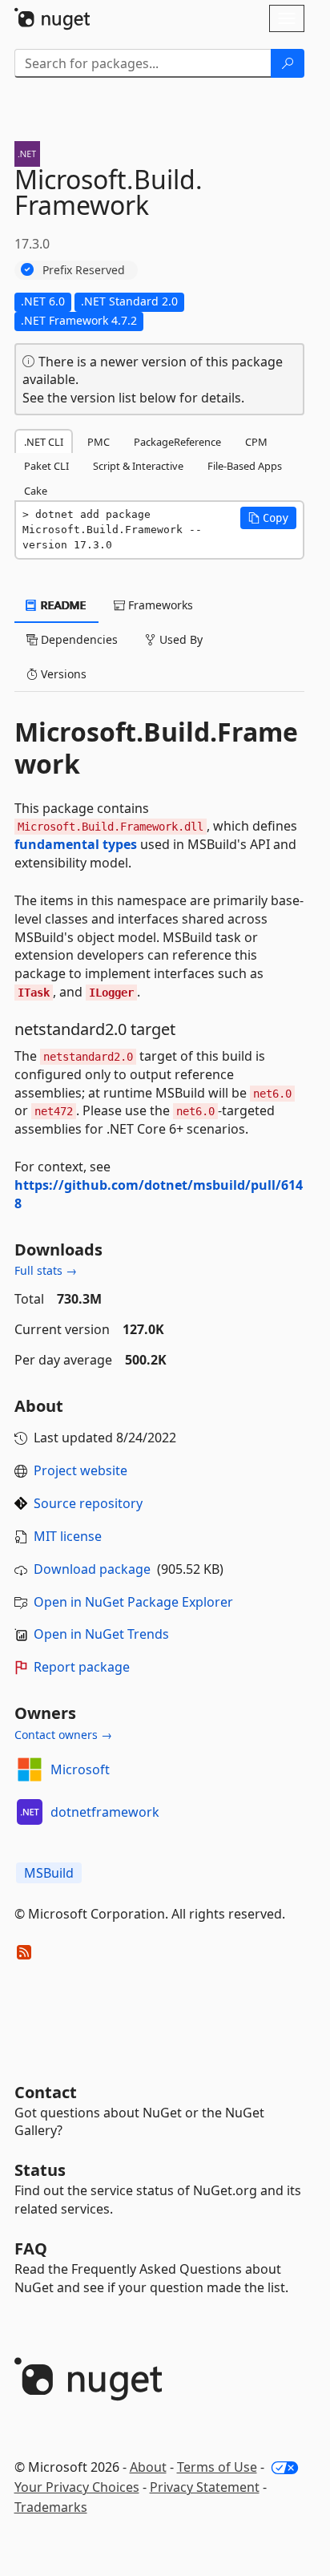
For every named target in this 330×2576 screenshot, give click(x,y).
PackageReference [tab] (177, 442)
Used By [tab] (179, 639)
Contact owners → (63, 1735)
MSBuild (49, 1873)
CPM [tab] (256, 442)
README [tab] (62, 605)
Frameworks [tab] (159, 605)
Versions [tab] (62, 674)
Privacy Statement (205, 2487)
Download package (92, 1569)
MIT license (68, 1536)
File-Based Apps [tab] (245, 466)
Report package (82, 1667)
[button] (268, 518)
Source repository (88, 1503)
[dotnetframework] (30, 1812)
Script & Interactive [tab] (138, 466)
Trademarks (51, 2507)
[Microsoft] (30, 1769)
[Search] (288, 63)
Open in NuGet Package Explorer (133, 1602)
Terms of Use (217, 2467)
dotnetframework (105, 1812)
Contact (46, 2092)
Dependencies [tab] (78, 639)
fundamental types (76, 844)
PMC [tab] (99, 442)
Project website (80, 1470)
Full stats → (46, 1270)
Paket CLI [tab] (46, 466)
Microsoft (80, 1769)
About (148, 2467)
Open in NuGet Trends (101, 1634)
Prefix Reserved (84, 270)
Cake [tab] (36, 491)
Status (40, 2170)
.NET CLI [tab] (44, 442)
